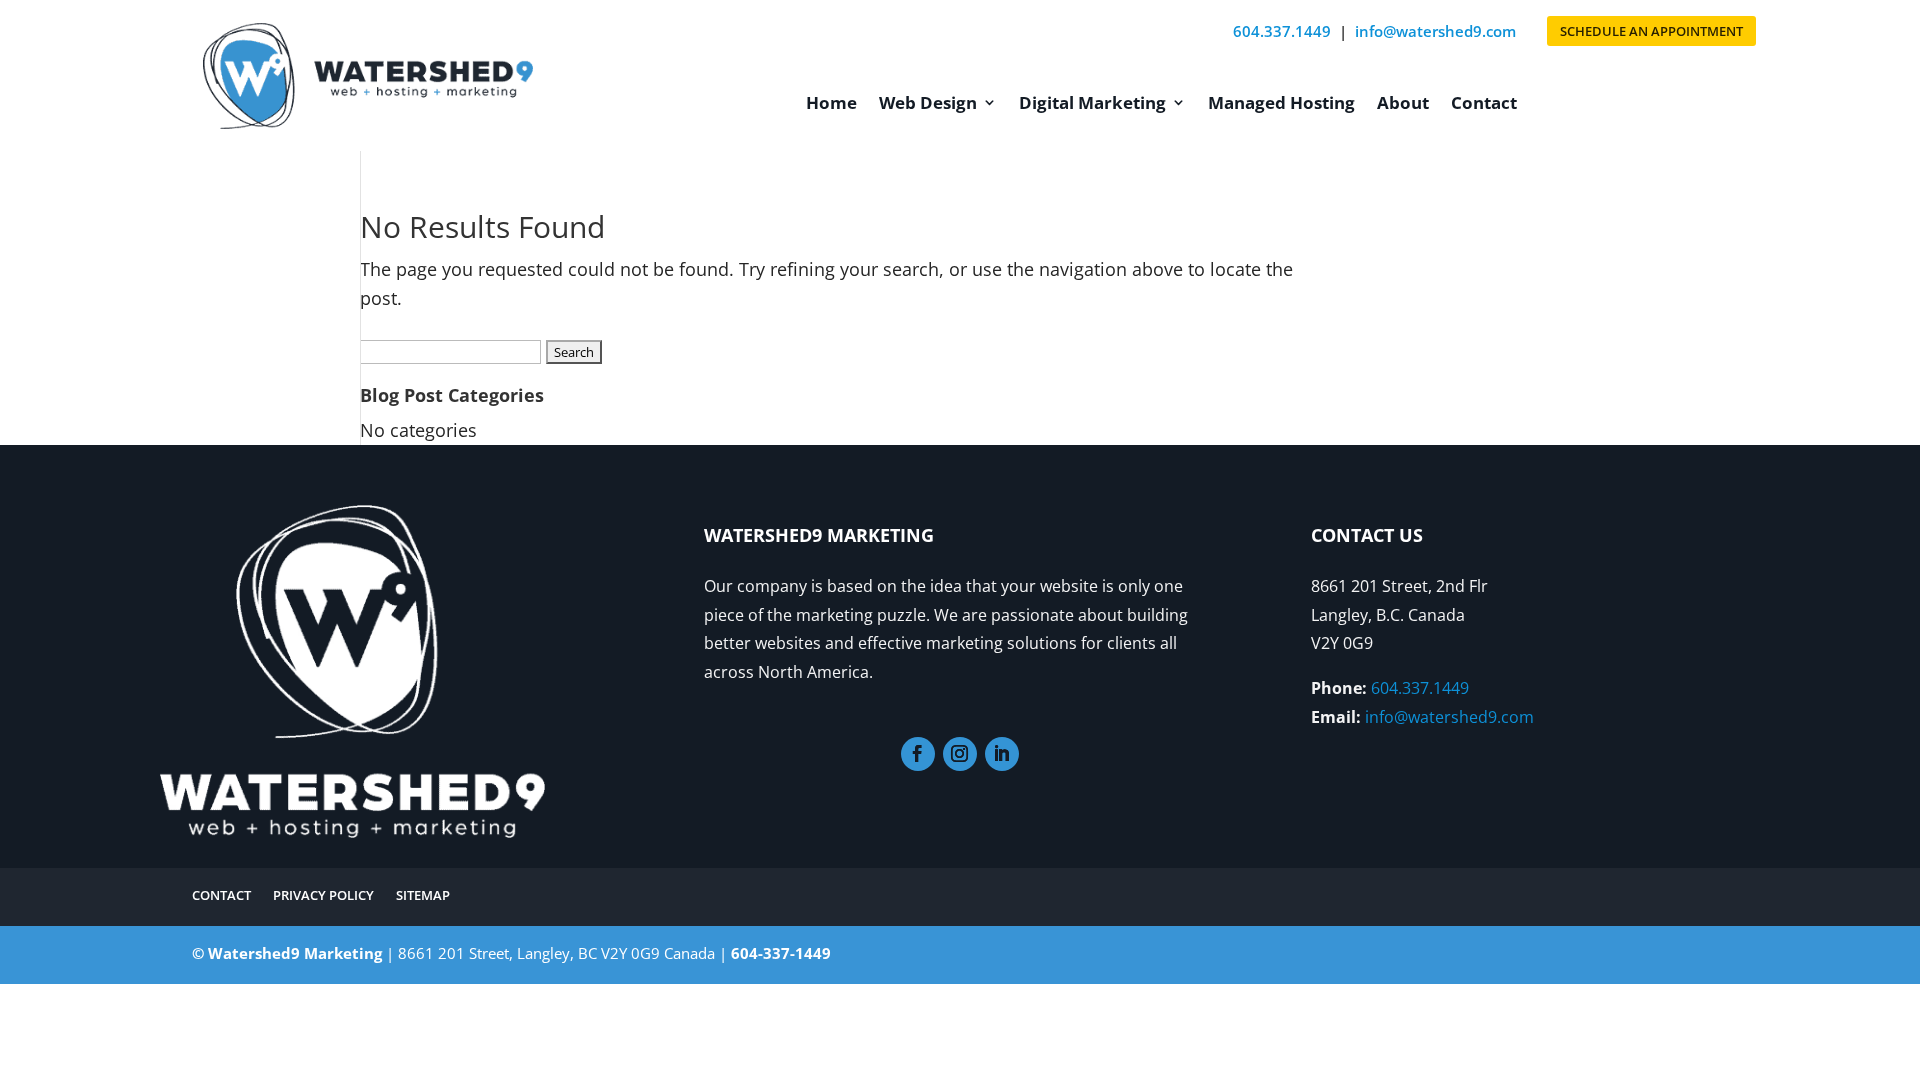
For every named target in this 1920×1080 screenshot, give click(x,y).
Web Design (928, 102)
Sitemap (423, 894)
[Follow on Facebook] (918, 754)
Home (831, 102)
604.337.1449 (1282, 31)
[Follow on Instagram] (960, 754)
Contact (1484, 102)
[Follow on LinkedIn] (1002, 754)
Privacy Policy (323, 894)
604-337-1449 (781, 953)
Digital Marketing (1092, 102)
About (1403, 102)
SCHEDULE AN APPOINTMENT (1651, 31)
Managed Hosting (1281, 102)
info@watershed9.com (1435, 31)
